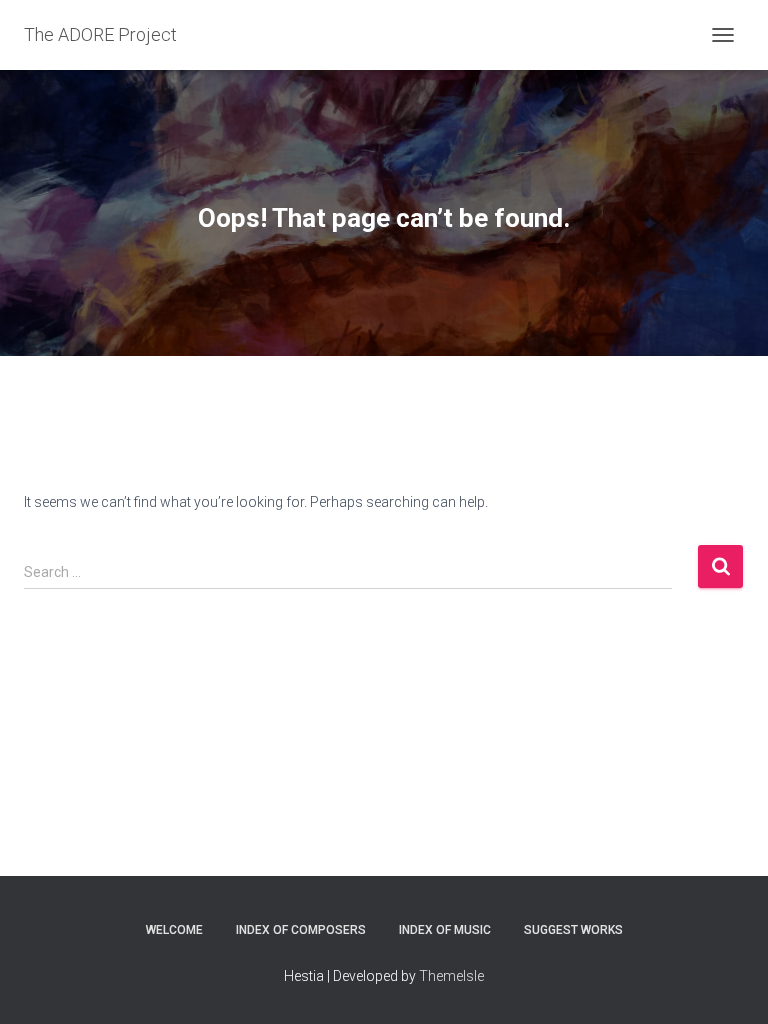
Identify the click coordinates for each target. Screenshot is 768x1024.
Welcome (174, 930)
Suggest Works (573, 930)
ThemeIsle (451, 976)
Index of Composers (301, 930)
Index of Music (445, 930)
